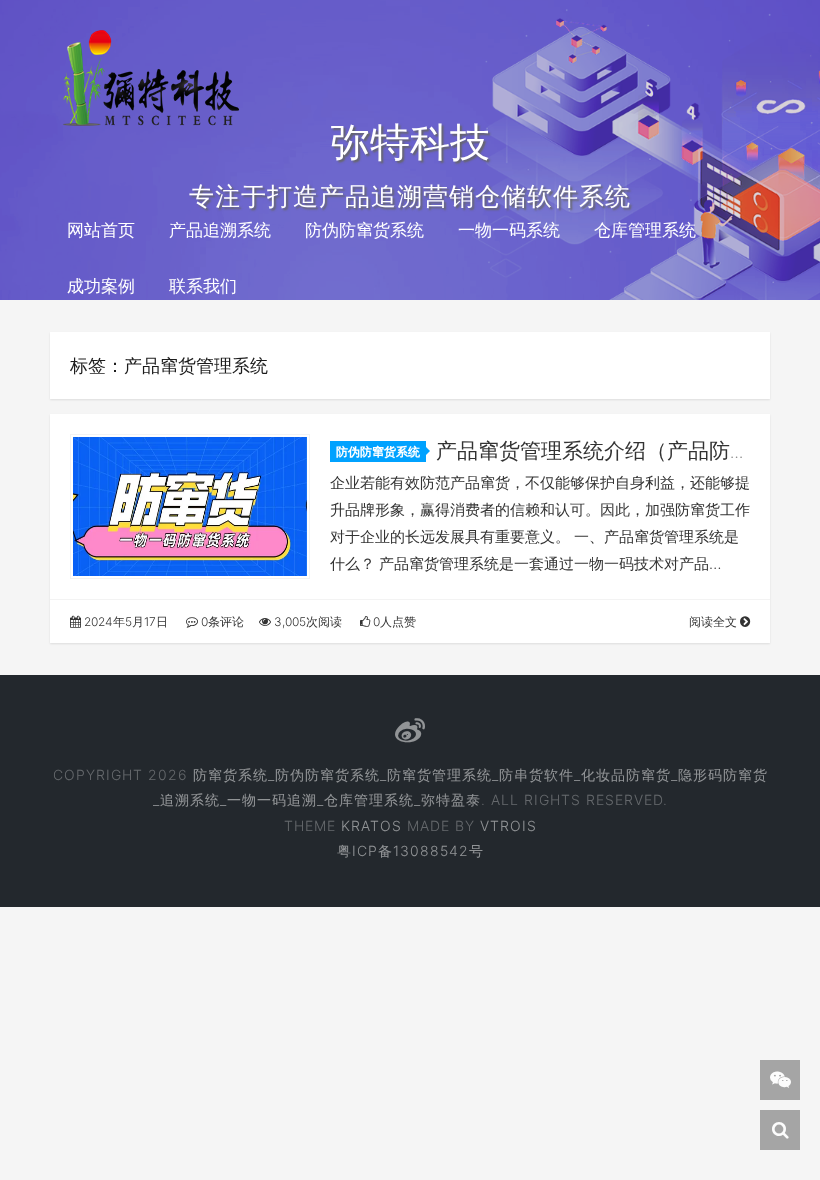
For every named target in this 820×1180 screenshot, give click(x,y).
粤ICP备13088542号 (410, 850)
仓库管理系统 (645, 230)
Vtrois (508, 825)
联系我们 (203, 286)
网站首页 (101, 230)
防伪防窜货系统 (364, 230)
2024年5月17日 (124, 621)
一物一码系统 (509, 230)
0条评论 (221, 621)
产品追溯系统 (220, 230)
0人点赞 (393, 621)
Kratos (371, 825)
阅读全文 (714, 621)
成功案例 (101, 286)
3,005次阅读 (306, 621)
